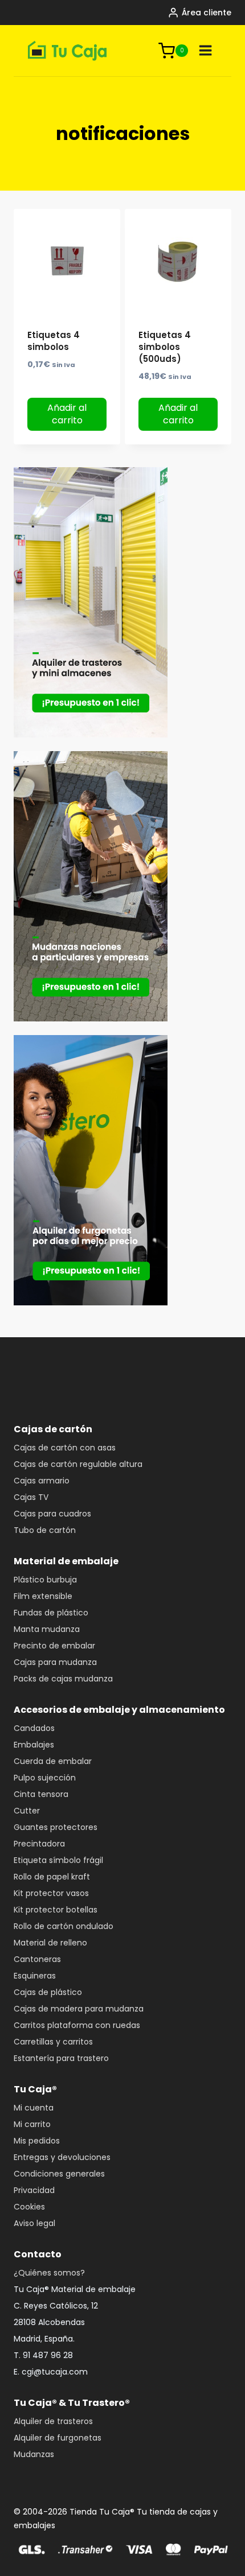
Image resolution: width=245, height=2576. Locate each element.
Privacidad (34, 2190)
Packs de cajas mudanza (63, 1679)
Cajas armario (42, 1481)
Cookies (29, 2207)
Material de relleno (50, 1943)
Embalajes (34, 1745)
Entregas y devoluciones (62, 2157)
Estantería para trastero (61, 2058)
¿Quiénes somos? (49, 2273)
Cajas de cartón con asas (65, 1448)
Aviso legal (34, 2223)
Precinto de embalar (54, 1646)
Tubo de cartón (45, 1530)
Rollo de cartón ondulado (64, 1926)
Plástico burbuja (45, 1580)
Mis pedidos (37, 2141)
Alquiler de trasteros (53, 2421)
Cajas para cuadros (52, 1514)
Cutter (27, 1811)
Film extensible (43, 1596)
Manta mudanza (47, 1629)
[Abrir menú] (206, 51)
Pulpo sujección (45, 1778)
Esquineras (35, 1976)
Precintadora (39, 1844)
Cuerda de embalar (53, 1761)
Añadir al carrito (67, 414)
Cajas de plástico (48, 1992)
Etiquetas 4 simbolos (54, 341)
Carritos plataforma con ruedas (77, 2025)
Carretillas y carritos (53, 2042)
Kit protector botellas (56, 1910)
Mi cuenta (34, 2108)
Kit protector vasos (51, 1893)
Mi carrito (32, 2124)
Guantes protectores (56, 1827)
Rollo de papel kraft (52, 1877)
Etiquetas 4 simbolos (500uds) (165, 347)
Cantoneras (37, 1959)
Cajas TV (31, 1497)
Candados (34, 1728)
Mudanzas (34, 2454)
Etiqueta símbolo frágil (58, 1860)
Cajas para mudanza (55, 1662)
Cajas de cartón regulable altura (78, 1464)
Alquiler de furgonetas (58, 2438)
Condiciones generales (59, 2174)
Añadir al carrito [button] (178, 414)
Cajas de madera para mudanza (79, 2009)
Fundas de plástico (51, 1613)
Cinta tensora (41, 1794)
